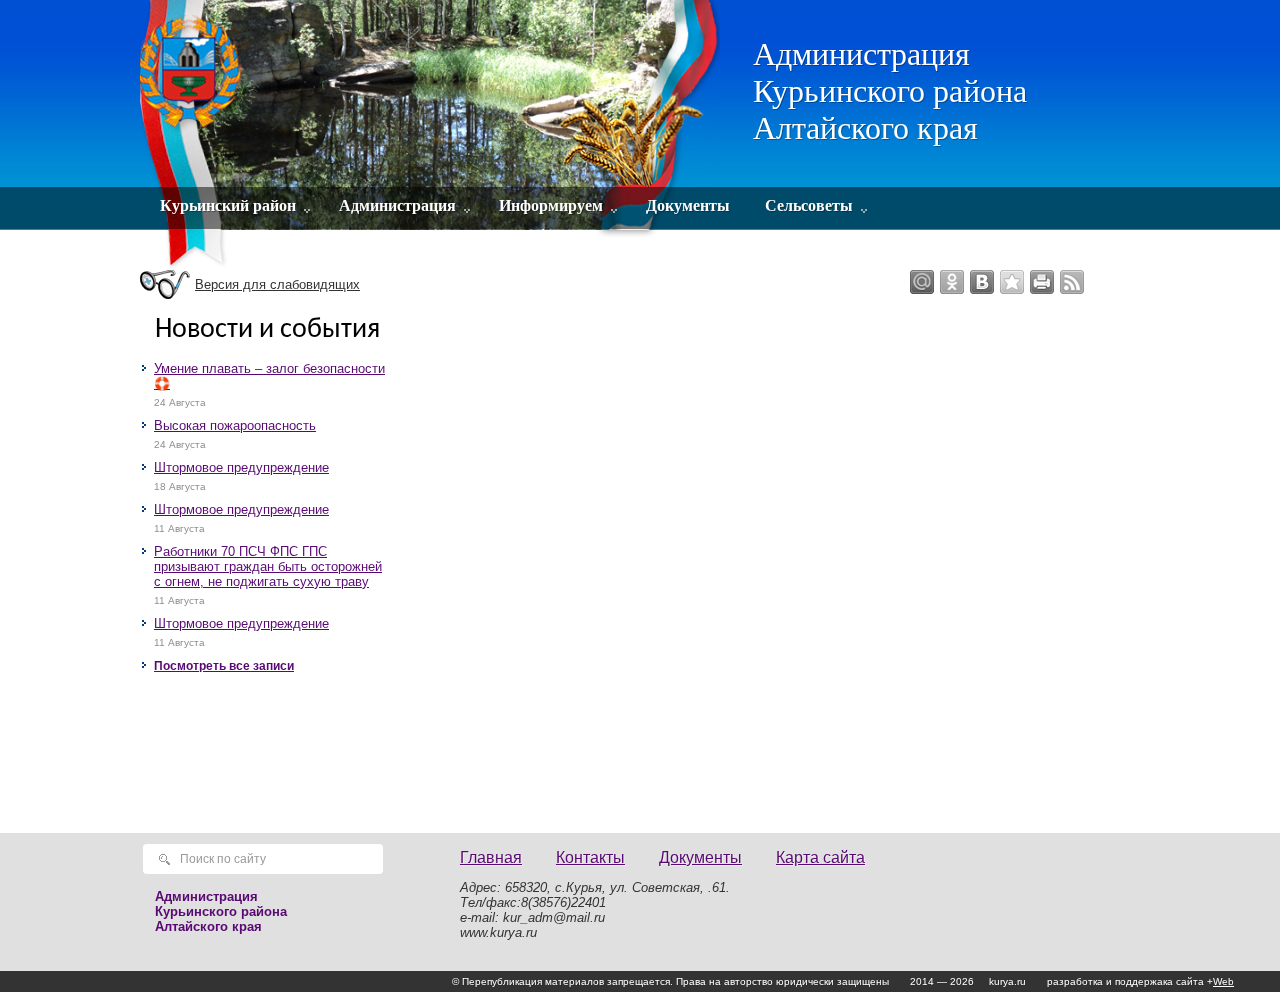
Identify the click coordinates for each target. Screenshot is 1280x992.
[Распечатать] (1042, 282)
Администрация (397, 205)
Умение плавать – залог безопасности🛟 (269, 376)
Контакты (590, 857)
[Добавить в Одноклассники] (952, 282)
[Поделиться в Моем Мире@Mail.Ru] (922, 282)
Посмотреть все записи (224, 666)
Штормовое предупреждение (241, 467)
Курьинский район (228, 205)
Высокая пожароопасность (235, 425)
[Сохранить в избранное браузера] (1012, 282)
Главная (491, 857)
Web (1223, 981)
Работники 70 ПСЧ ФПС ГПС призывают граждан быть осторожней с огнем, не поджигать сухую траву (268, 566)
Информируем (551, 205)
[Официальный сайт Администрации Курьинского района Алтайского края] (432, 135)
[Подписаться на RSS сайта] (1072, 282)
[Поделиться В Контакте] (982, 282)
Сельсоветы (809, 205)
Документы (688, 205)
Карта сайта (820, 857)
